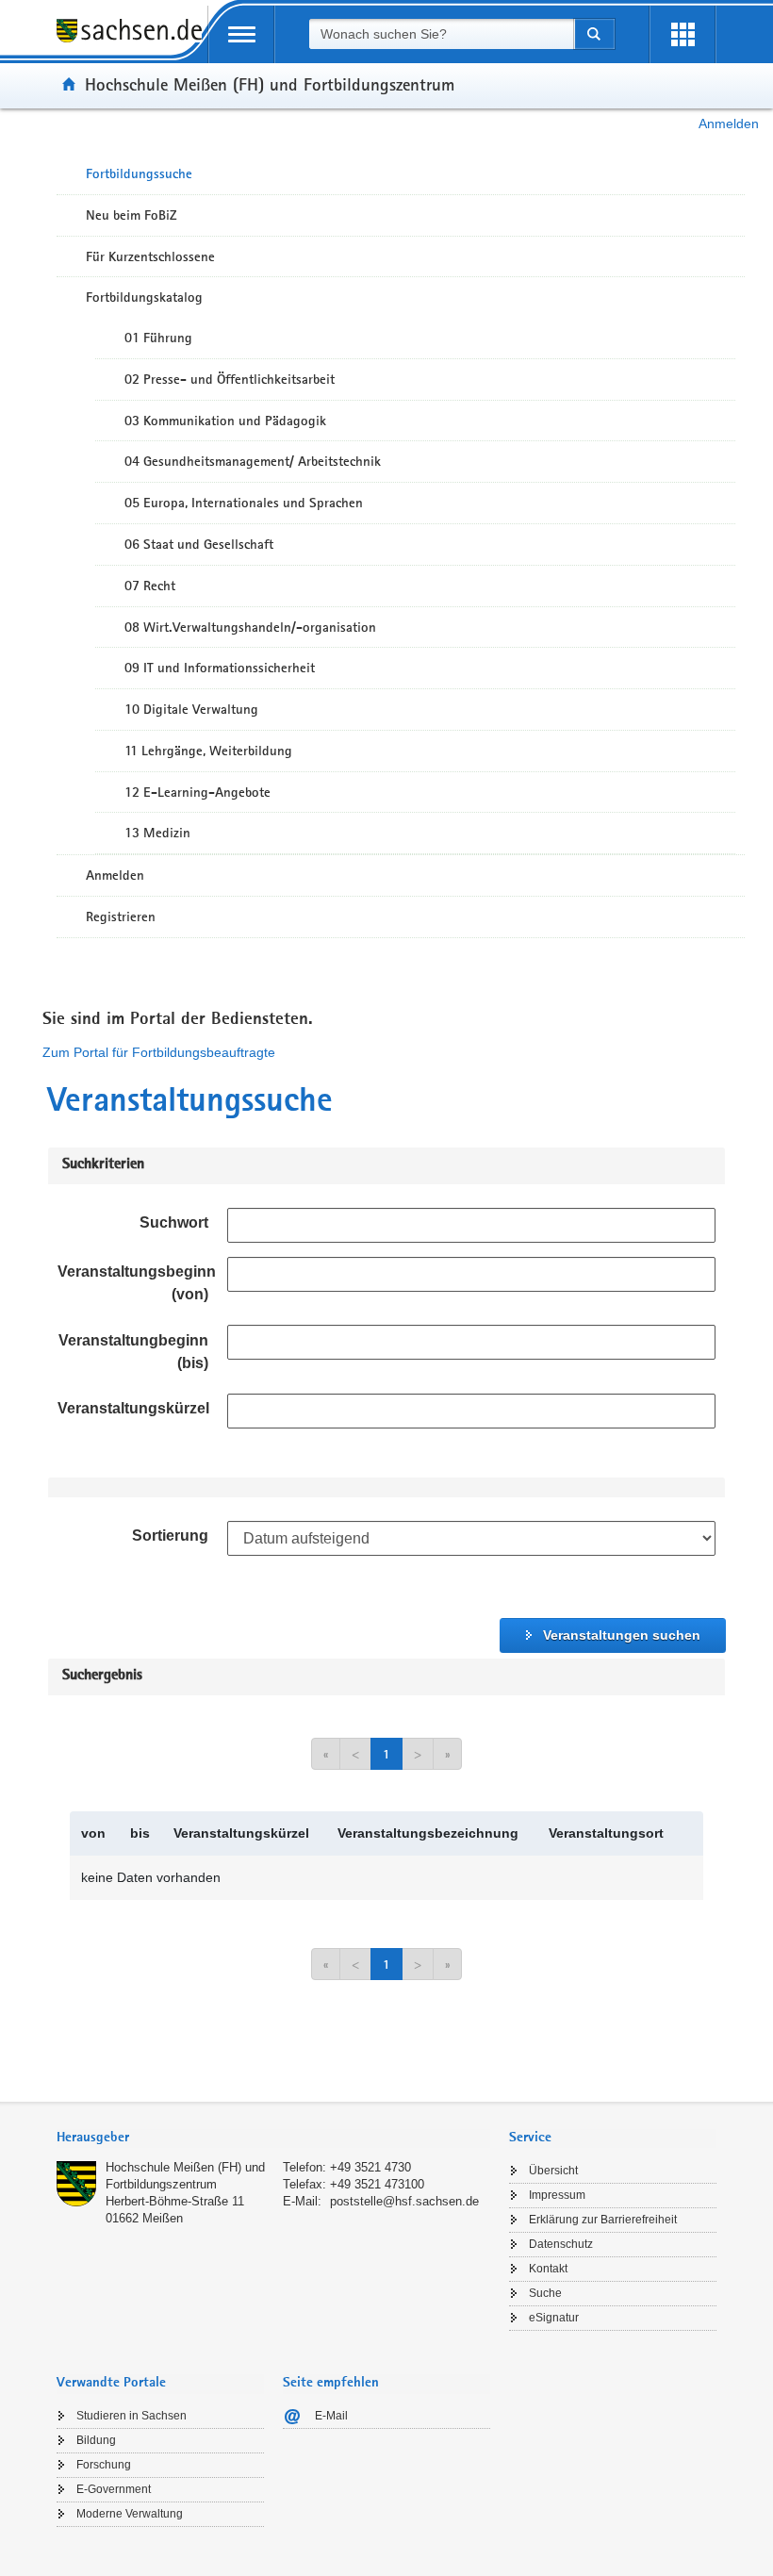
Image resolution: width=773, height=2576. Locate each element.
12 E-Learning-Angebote (197, 792)
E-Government (114, 2489)
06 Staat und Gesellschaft (199, 544)
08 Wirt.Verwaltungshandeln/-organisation (250, 627)
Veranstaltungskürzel (133, 1408)
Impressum (557, 2195)
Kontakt (548, 2269)
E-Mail (331, 2416)
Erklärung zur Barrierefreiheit (603, 2220)
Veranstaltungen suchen (622, 1635)
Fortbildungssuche (139, 173)
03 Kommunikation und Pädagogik (225, 421)
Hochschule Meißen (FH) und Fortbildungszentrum (270, 84)
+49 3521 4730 (370, 2167)
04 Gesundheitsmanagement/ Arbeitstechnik (253, 461)
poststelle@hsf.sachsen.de (404, 2201)
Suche (545, 2293)
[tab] (273, 2139)
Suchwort (174, 1222)
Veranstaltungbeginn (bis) (133, 1352)
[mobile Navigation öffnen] (241, 34)
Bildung (96, 2440)
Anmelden (729, 124)
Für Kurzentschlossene (150, 256)
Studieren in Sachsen (132, 2416)
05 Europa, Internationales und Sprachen (244, 503)
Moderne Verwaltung (130, 2514)
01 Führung (158, 338)
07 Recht (150, 586)
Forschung (104, 2465)
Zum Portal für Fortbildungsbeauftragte (159, 1052)
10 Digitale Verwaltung (191, 709)
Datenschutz (561, 2244)
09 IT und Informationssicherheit (220, 668)
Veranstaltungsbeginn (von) (137, 1283)
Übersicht (553, 2171)
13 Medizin (157, 833)
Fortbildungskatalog (144, 297)
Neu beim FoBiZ (132, 215)
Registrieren (121, 916)
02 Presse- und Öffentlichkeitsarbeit (230, 379)
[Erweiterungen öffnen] (683, 34)
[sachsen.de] (132, 41)
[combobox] (441, 34)
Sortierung (170, 1536)
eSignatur (554, 2318)
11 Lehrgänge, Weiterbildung (208, 751)
